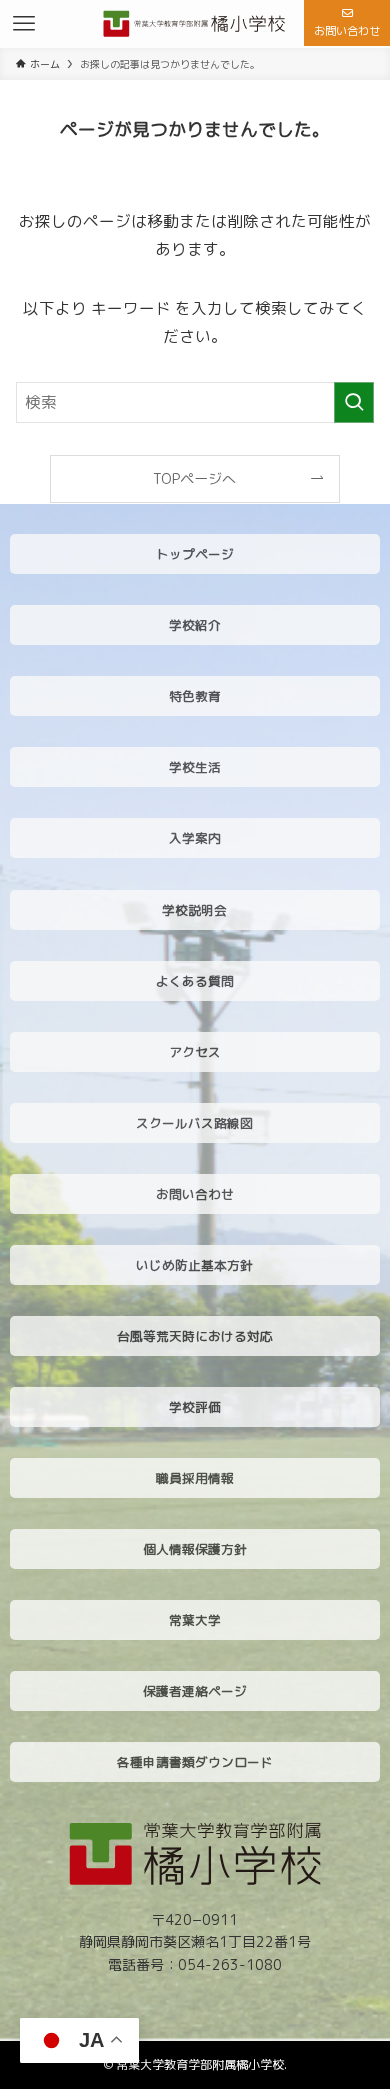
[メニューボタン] (24, 24)
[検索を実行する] (354, 402)
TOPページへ (194, 478)
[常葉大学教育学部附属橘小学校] (195, 24)
